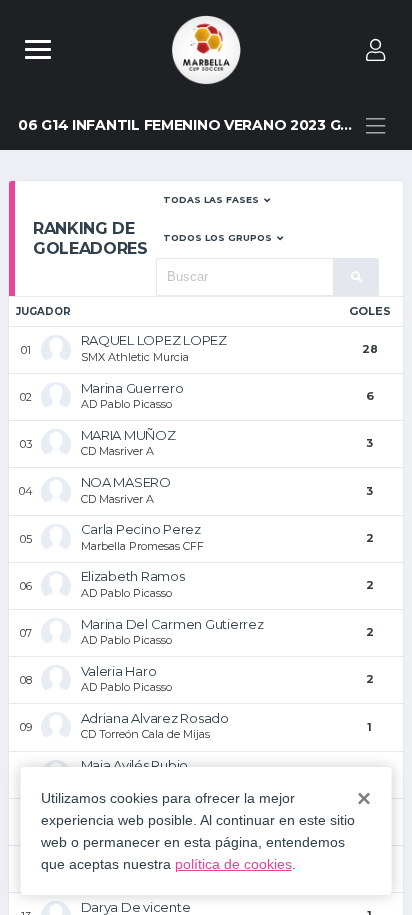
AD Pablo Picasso (126, 404)
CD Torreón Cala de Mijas (145, 734)
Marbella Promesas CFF (142, 546)
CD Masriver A (117, 451)
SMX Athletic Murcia (135, 357)
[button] (217, 200)
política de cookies (233, 864)
